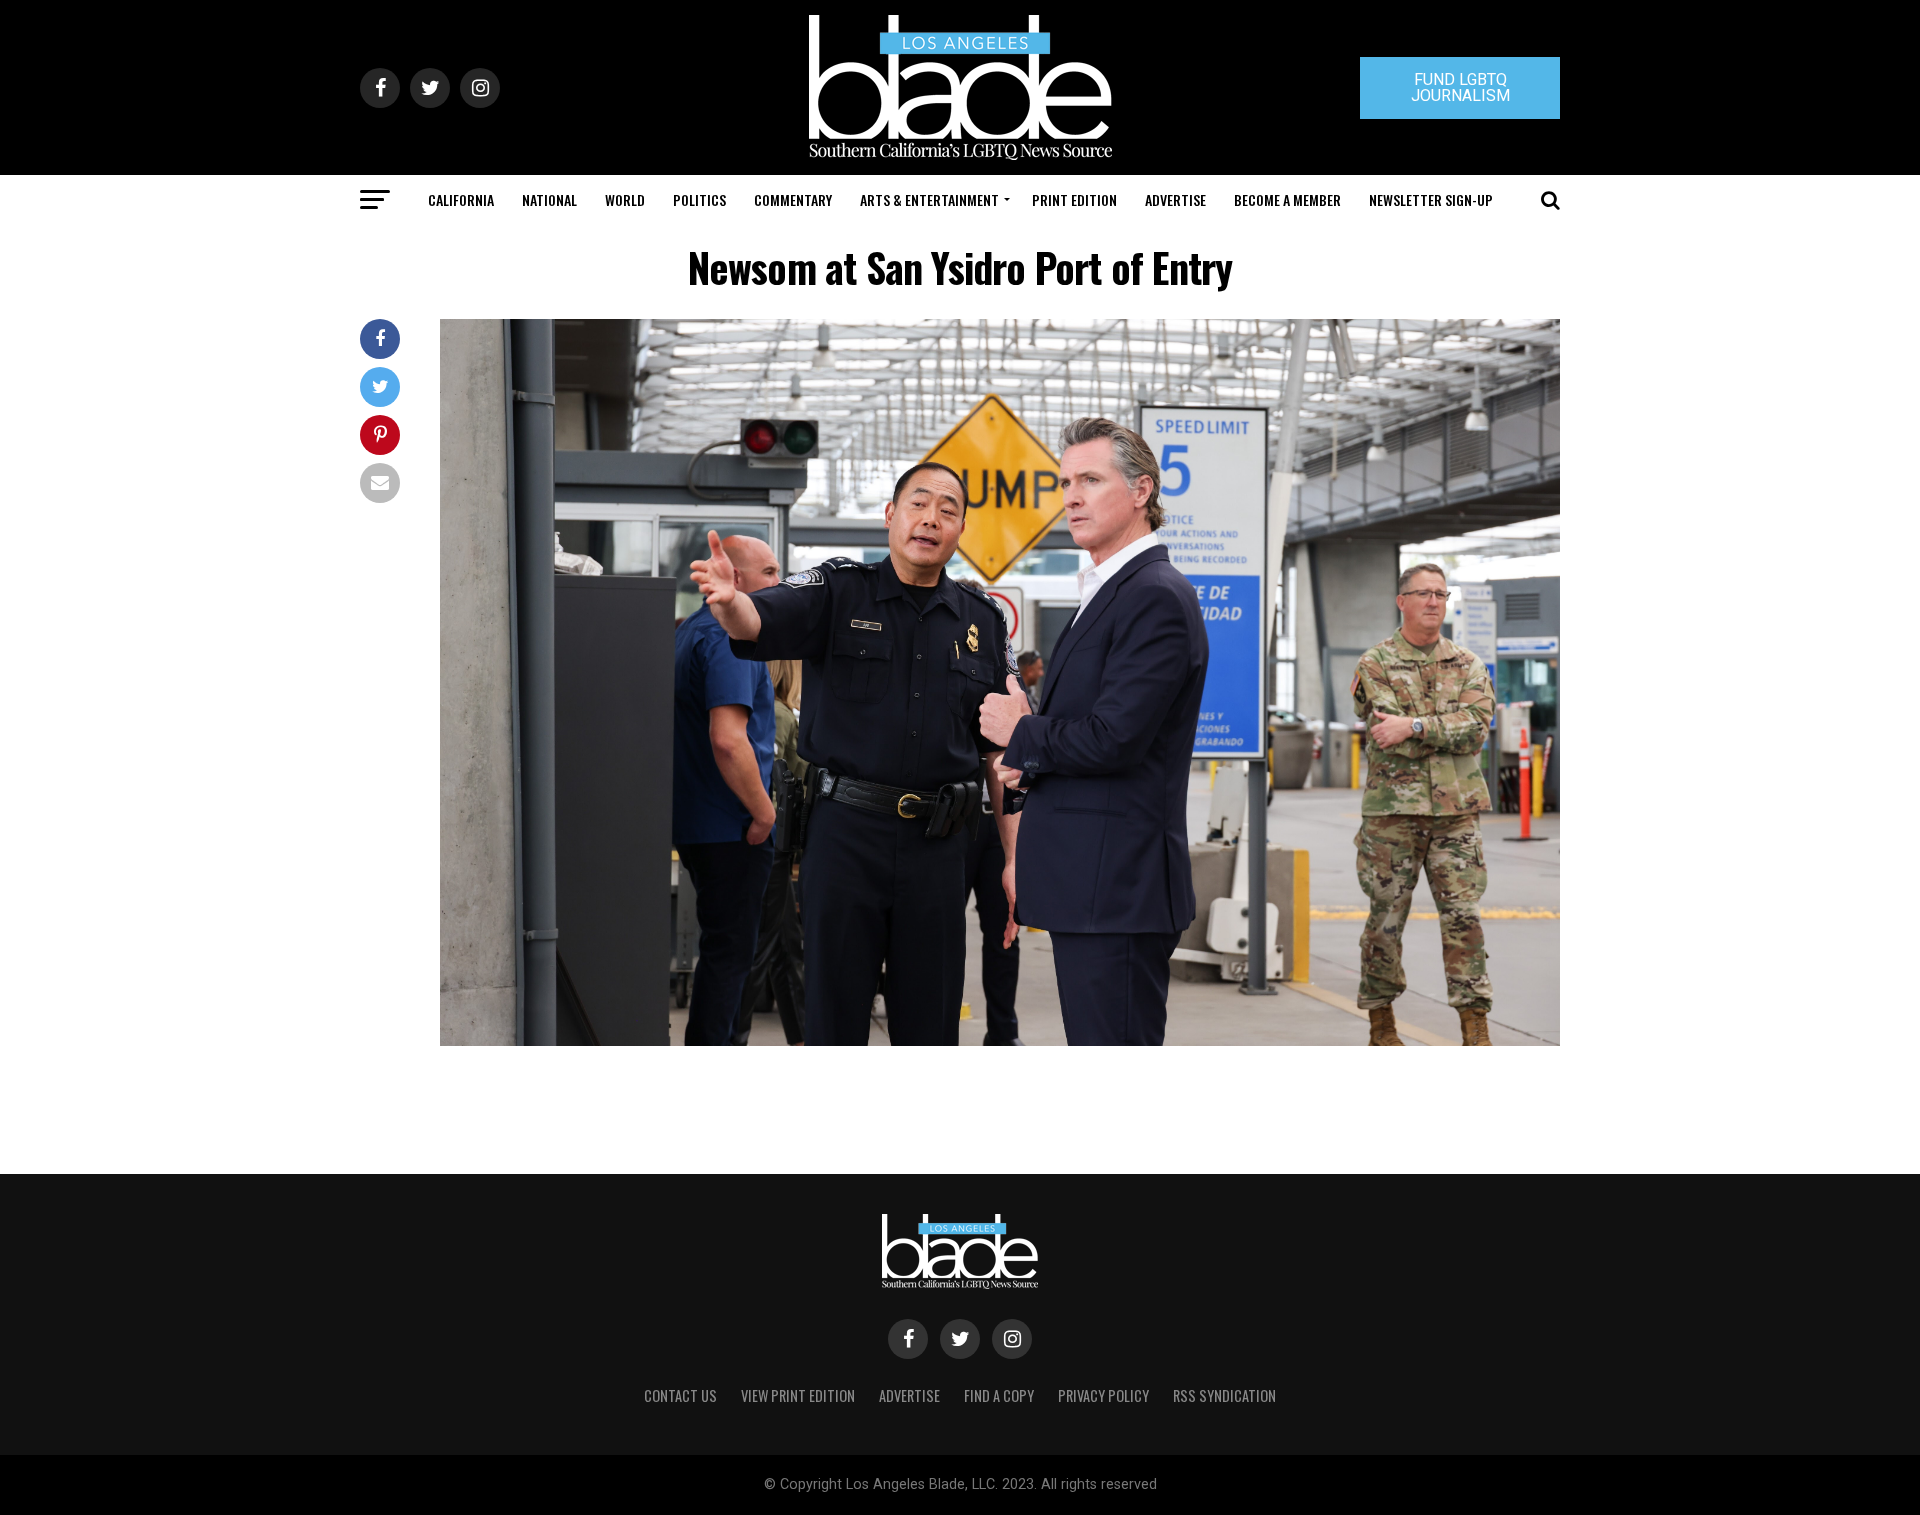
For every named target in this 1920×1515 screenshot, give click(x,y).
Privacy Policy (1103, 1395)
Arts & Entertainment (929, 199)
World (625, 199)
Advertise (1175, 199)
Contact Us (680, 1395)
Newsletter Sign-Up (1431, 199)
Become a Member (1287, 199)
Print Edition (1074, 199)
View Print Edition (798, 1395)
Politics (699, 199)
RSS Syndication (1224, 1395)
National (549, 199)
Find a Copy (999, 1395)
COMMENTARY (793, 199)
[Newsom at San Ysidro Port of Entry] (1000, 1040)
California (461, 199)
